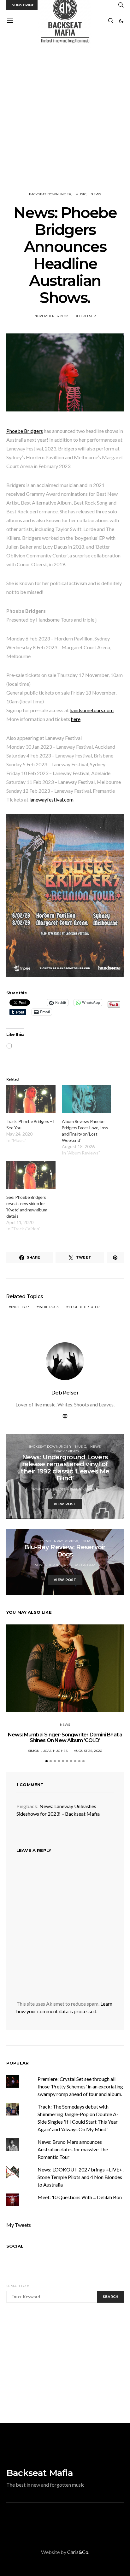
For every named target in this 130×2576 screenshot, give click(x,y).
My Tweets (19, 2225)
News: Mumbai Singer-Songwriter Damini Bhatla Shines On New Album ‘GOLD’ (65, 1738)
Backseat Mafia (40, 2473)
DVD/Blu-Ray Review (59, 1541)
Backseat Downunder (50, 194)
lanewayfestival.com (51, 799)
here (76, 719)
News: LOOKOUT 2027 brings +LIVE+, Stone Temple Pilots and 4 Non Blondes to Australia (80, 2177)
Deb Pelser (85, 316)
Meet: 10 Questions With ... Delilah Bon (80, 2197)
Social (15, 2246)
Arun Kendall (85, 1489)
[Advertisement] (65, 112)
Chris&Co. (78, 2552)
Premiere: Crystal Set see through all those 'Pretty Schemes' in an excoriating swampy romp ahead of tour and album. (80, 2086)
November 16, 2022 (51, 316)
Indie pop (20, 1307)
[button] (121, 21)
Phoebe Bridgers (25, 431)
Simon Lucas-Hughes (48, 1751)
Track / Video (66, 1451)
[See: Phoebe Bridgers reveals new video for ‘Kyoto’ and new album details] (31, 1175)
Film (86, 1541)
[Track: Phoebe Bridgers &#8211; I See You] (31, 1099)
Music (81, 194)
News (96, 194)
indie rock (49, 1307)
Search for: (18, 2286)
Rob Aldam (85, 1565)
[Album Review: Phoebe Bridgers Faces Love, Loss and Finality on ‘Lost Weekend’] (86, 1099)
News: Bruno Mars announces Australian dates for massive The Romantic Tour (73, 2149)
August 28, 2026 (88, 1751)
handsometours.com (92, 710)
